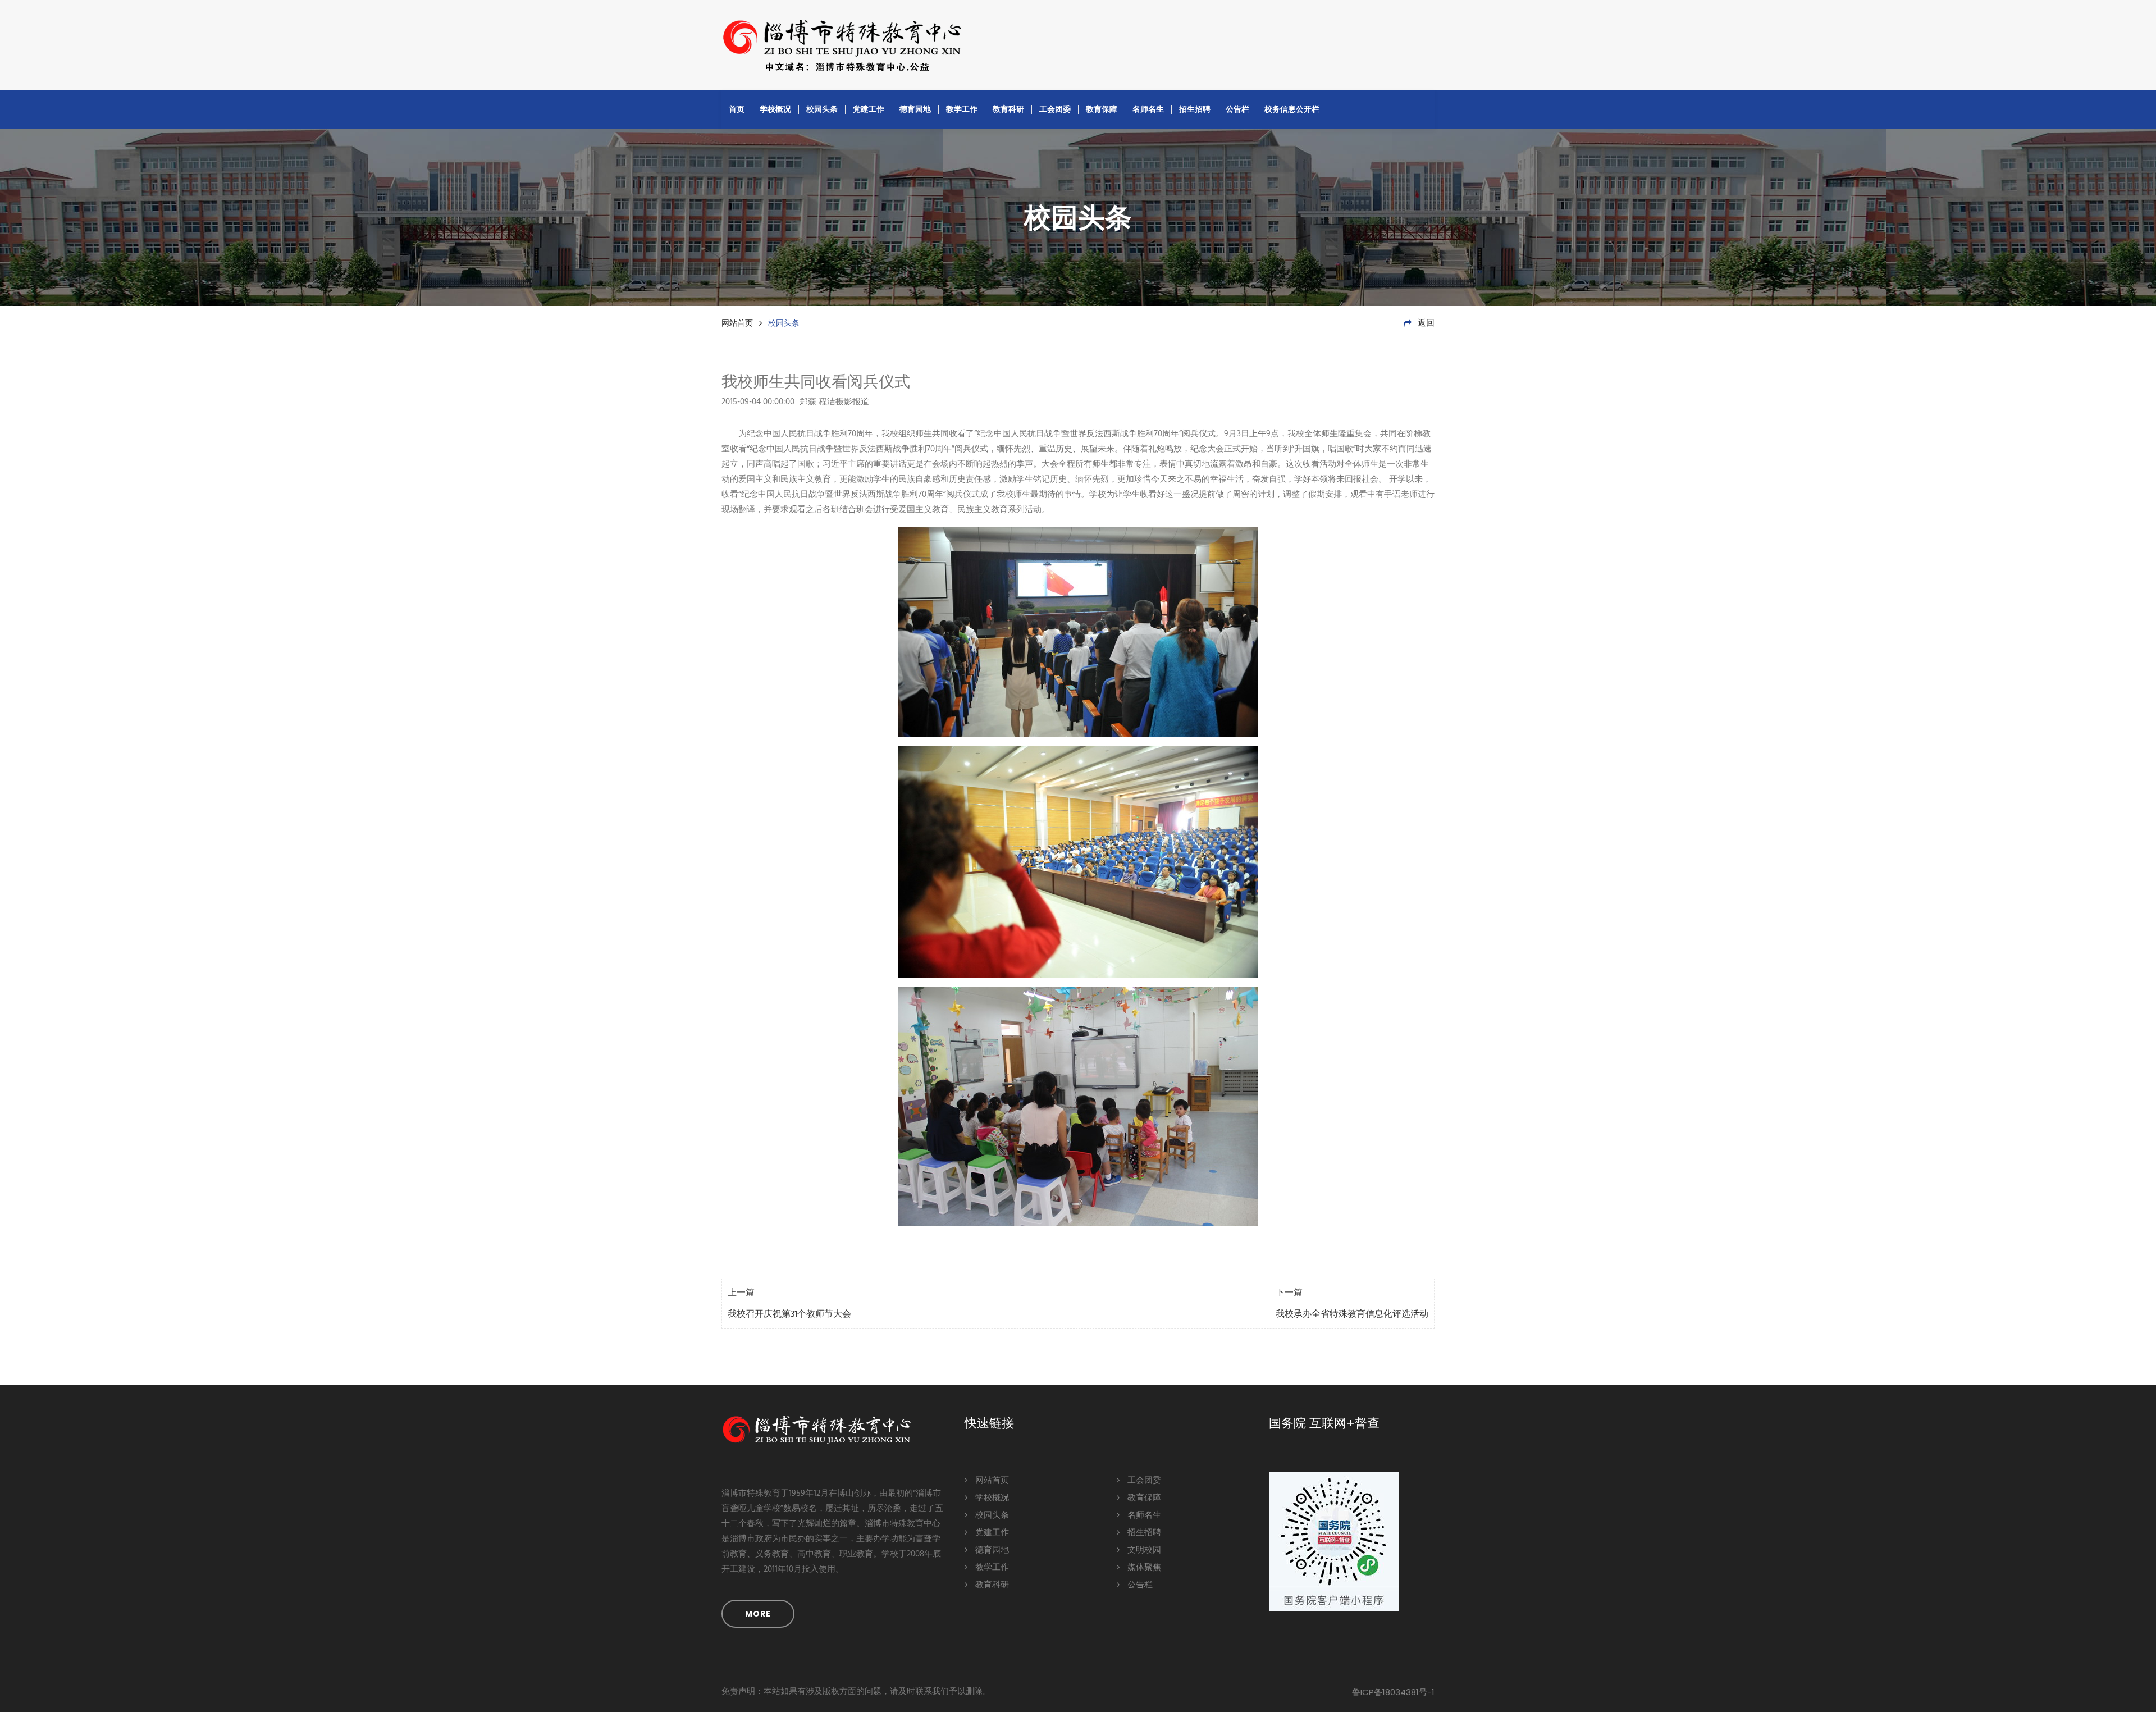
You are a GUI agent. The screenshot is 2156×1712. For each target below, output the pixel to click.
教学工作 (962, 109)
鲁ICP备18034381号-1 (1393, 1692)
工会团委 (1055, 109)
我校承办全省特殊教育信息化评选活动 (1352, 1314)
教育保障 (1102, 109)
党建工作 (869, 109)
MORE (758, 1614)
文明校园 (1143, 1550)
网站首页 (737, 323)
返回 (1425, 323)
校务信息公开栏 (1292, 109)
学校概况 (775, 109)
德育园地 (915, 109)
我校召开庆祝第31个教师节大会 (789, 1314)
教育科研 (1008, 109)
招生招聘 (1195, 109)
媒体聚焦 (1143, 1568)
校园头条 (822, 109)
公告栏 (1237, 109)
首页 (737, 109)
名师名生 (1148, 109)
